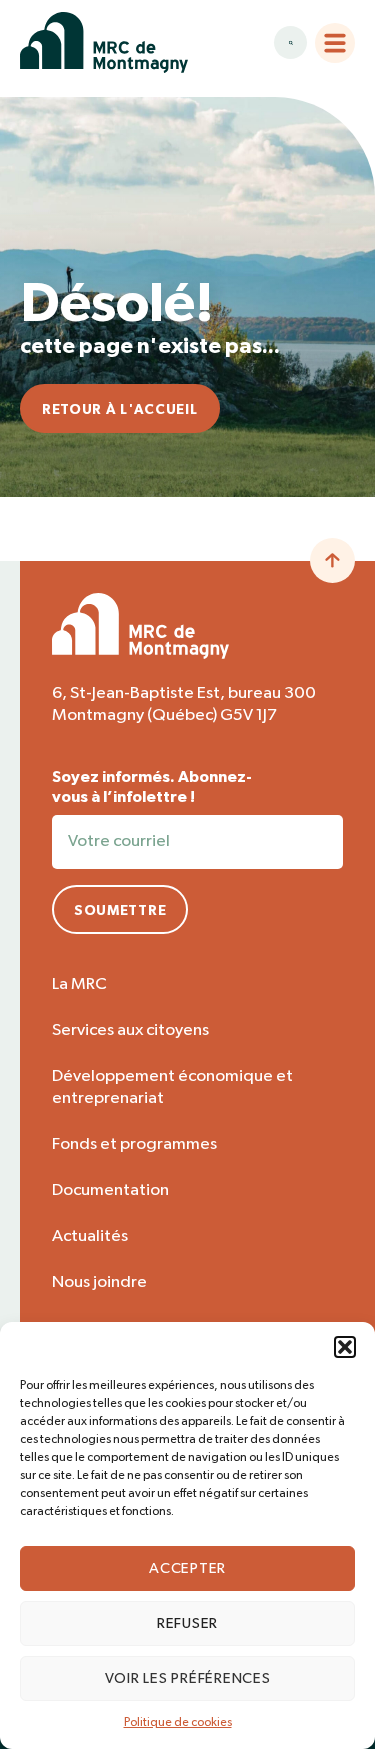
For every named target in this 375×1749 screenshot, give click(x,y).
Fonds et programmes (134, 1144)
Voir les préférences (188, 1678)
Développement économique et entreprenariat (172, 1087)
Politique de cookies (178, 1723)
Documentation (110, 1190)
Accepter (187, 1568)
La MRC (79, 984)
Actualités (90, 1236)
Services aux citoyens (130, 1030)
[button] (345, 1347)
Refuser (187, 1623)
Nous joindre (99, 1282)
